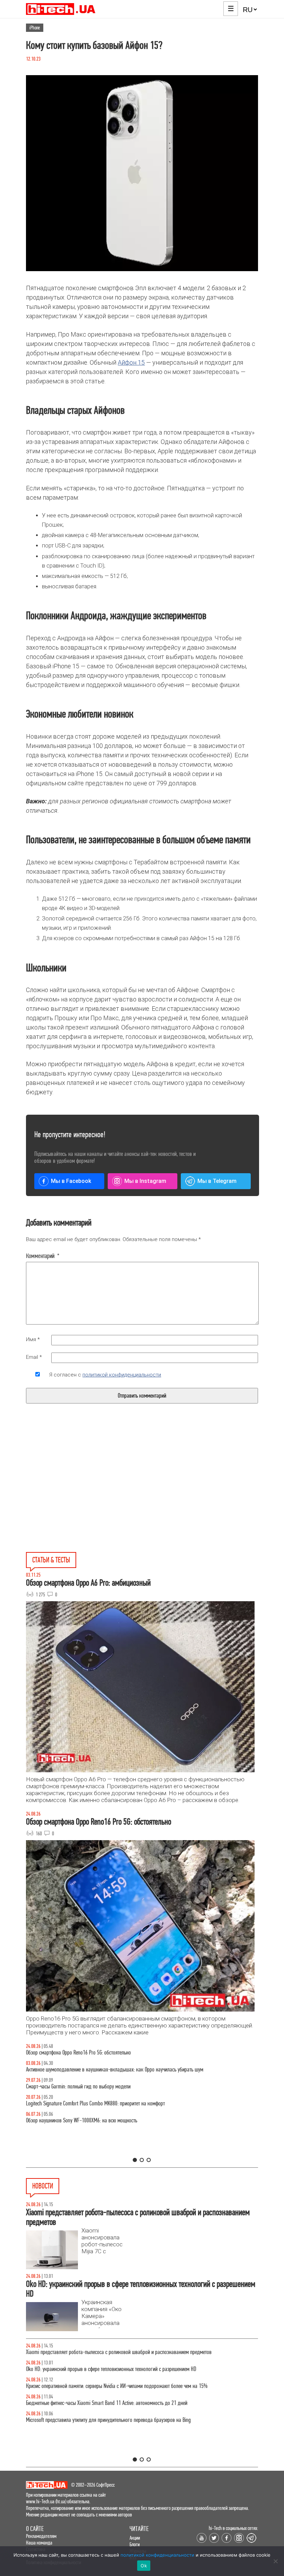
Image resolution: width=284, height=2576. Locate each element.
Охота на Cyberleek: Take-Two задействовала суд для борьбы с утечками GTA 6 (105, 2386)
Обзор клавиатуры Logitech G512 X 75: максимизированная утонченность (100, 2087)
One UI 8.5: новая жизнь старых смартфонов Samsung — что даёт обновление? (106, 2070)
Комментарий (43, 1256)
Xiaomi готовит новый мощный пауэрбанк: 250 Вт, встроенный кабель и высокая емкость (117, 2403)
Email (34, 1357)
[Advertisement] (89, 1494)
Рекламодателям (41, 2536)
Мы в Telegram (217, 1181)
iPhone (35, 28)
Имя (33, 1339)
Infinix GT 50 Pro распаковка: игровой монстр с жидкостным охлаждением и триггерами (116, 2103)
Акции (135, 2538)
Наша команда (39, 2543)
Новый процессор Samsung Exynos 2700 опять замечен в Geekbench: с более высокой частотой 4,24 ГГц (130, 2369)
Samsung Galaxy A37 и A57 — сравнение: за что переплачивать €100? (97, 2120)
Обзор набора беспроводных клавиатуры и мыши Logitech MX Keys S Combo (103, 2053)
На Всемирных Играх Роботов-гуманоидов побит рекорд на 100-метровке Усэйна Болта (115, 2352)
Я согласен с (105, 1375)
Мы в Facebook (71, 1181)
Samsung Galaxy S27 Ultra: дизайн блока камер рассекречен (87, 2420)
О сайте (35, 2529)
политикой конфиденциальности (122, 1375)
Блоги (135, 2544)
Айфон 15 (131, 362)
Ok (144, 2566)
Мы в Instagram (145, 1181)
